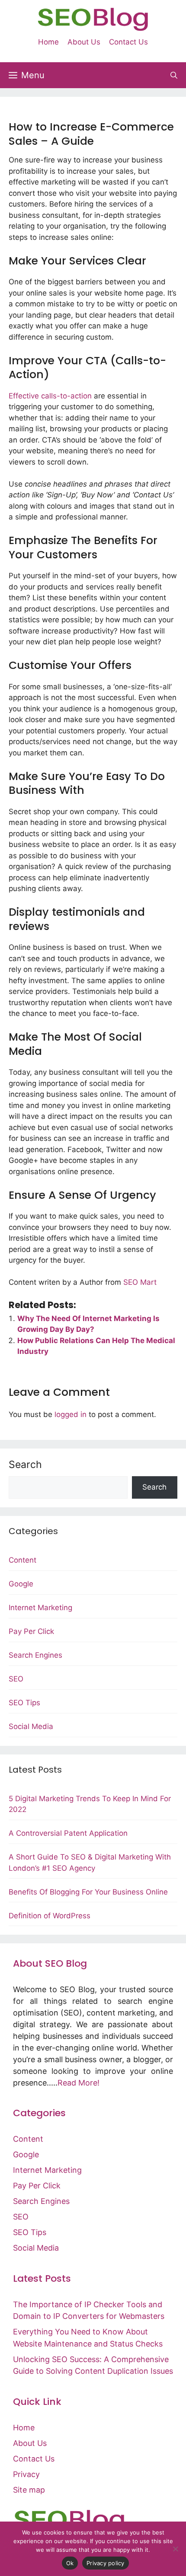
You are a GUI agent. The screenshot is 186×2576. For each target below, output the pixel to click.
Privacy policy (106, 2563)
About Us (84, 42)
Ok (70, 2563)
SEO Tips (24, 1703)
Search (25, 1465)
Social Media (31, 1726)
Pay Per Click (31, 1631)
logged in (71, 1414)
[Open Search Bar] (174, 75)
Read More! (79, 2083)
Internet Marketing (40, 1608)
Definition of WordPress (50, 1916)
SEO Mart (140, 1282)
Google (21, 1584)
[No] (175, 2549)
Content (22, 1560)
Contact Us (128, 42)
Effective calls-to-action (50, 396)
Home (48, 42)
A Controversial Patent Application (68, 1833)
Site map (29, 2490)
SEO (16, 1679)
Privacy (26, 2474)
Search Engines (35, 1655)
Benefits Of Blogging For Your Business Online (88, 1892)
